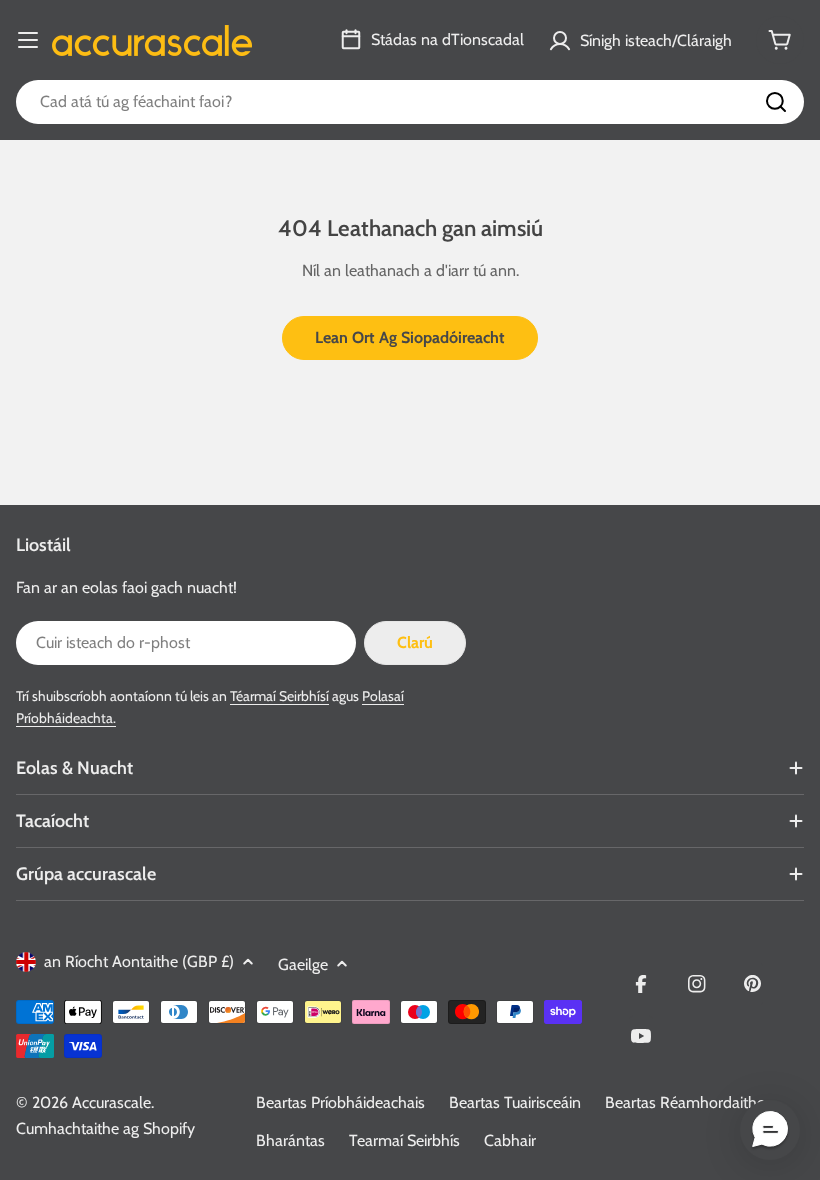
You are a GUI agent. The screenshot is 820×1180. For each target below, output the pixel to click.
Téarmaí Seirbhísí (279, 696)
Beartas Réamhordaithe (685, 1102)
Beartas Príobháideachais (340, 1102)
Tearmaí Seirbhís (404, 1140)
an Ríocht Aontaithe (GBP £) (139, 961)
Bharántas (290, 1140)
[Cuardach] (776, 102)
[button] (770, 1130)
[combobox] (410, 102)
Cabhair (510, 1140)
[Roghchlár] (28, 40)
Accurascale (111, 1102)
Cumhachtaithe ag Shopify (105, 1128)
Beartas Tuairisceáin (515, 1102)
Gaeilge (303, 964)
